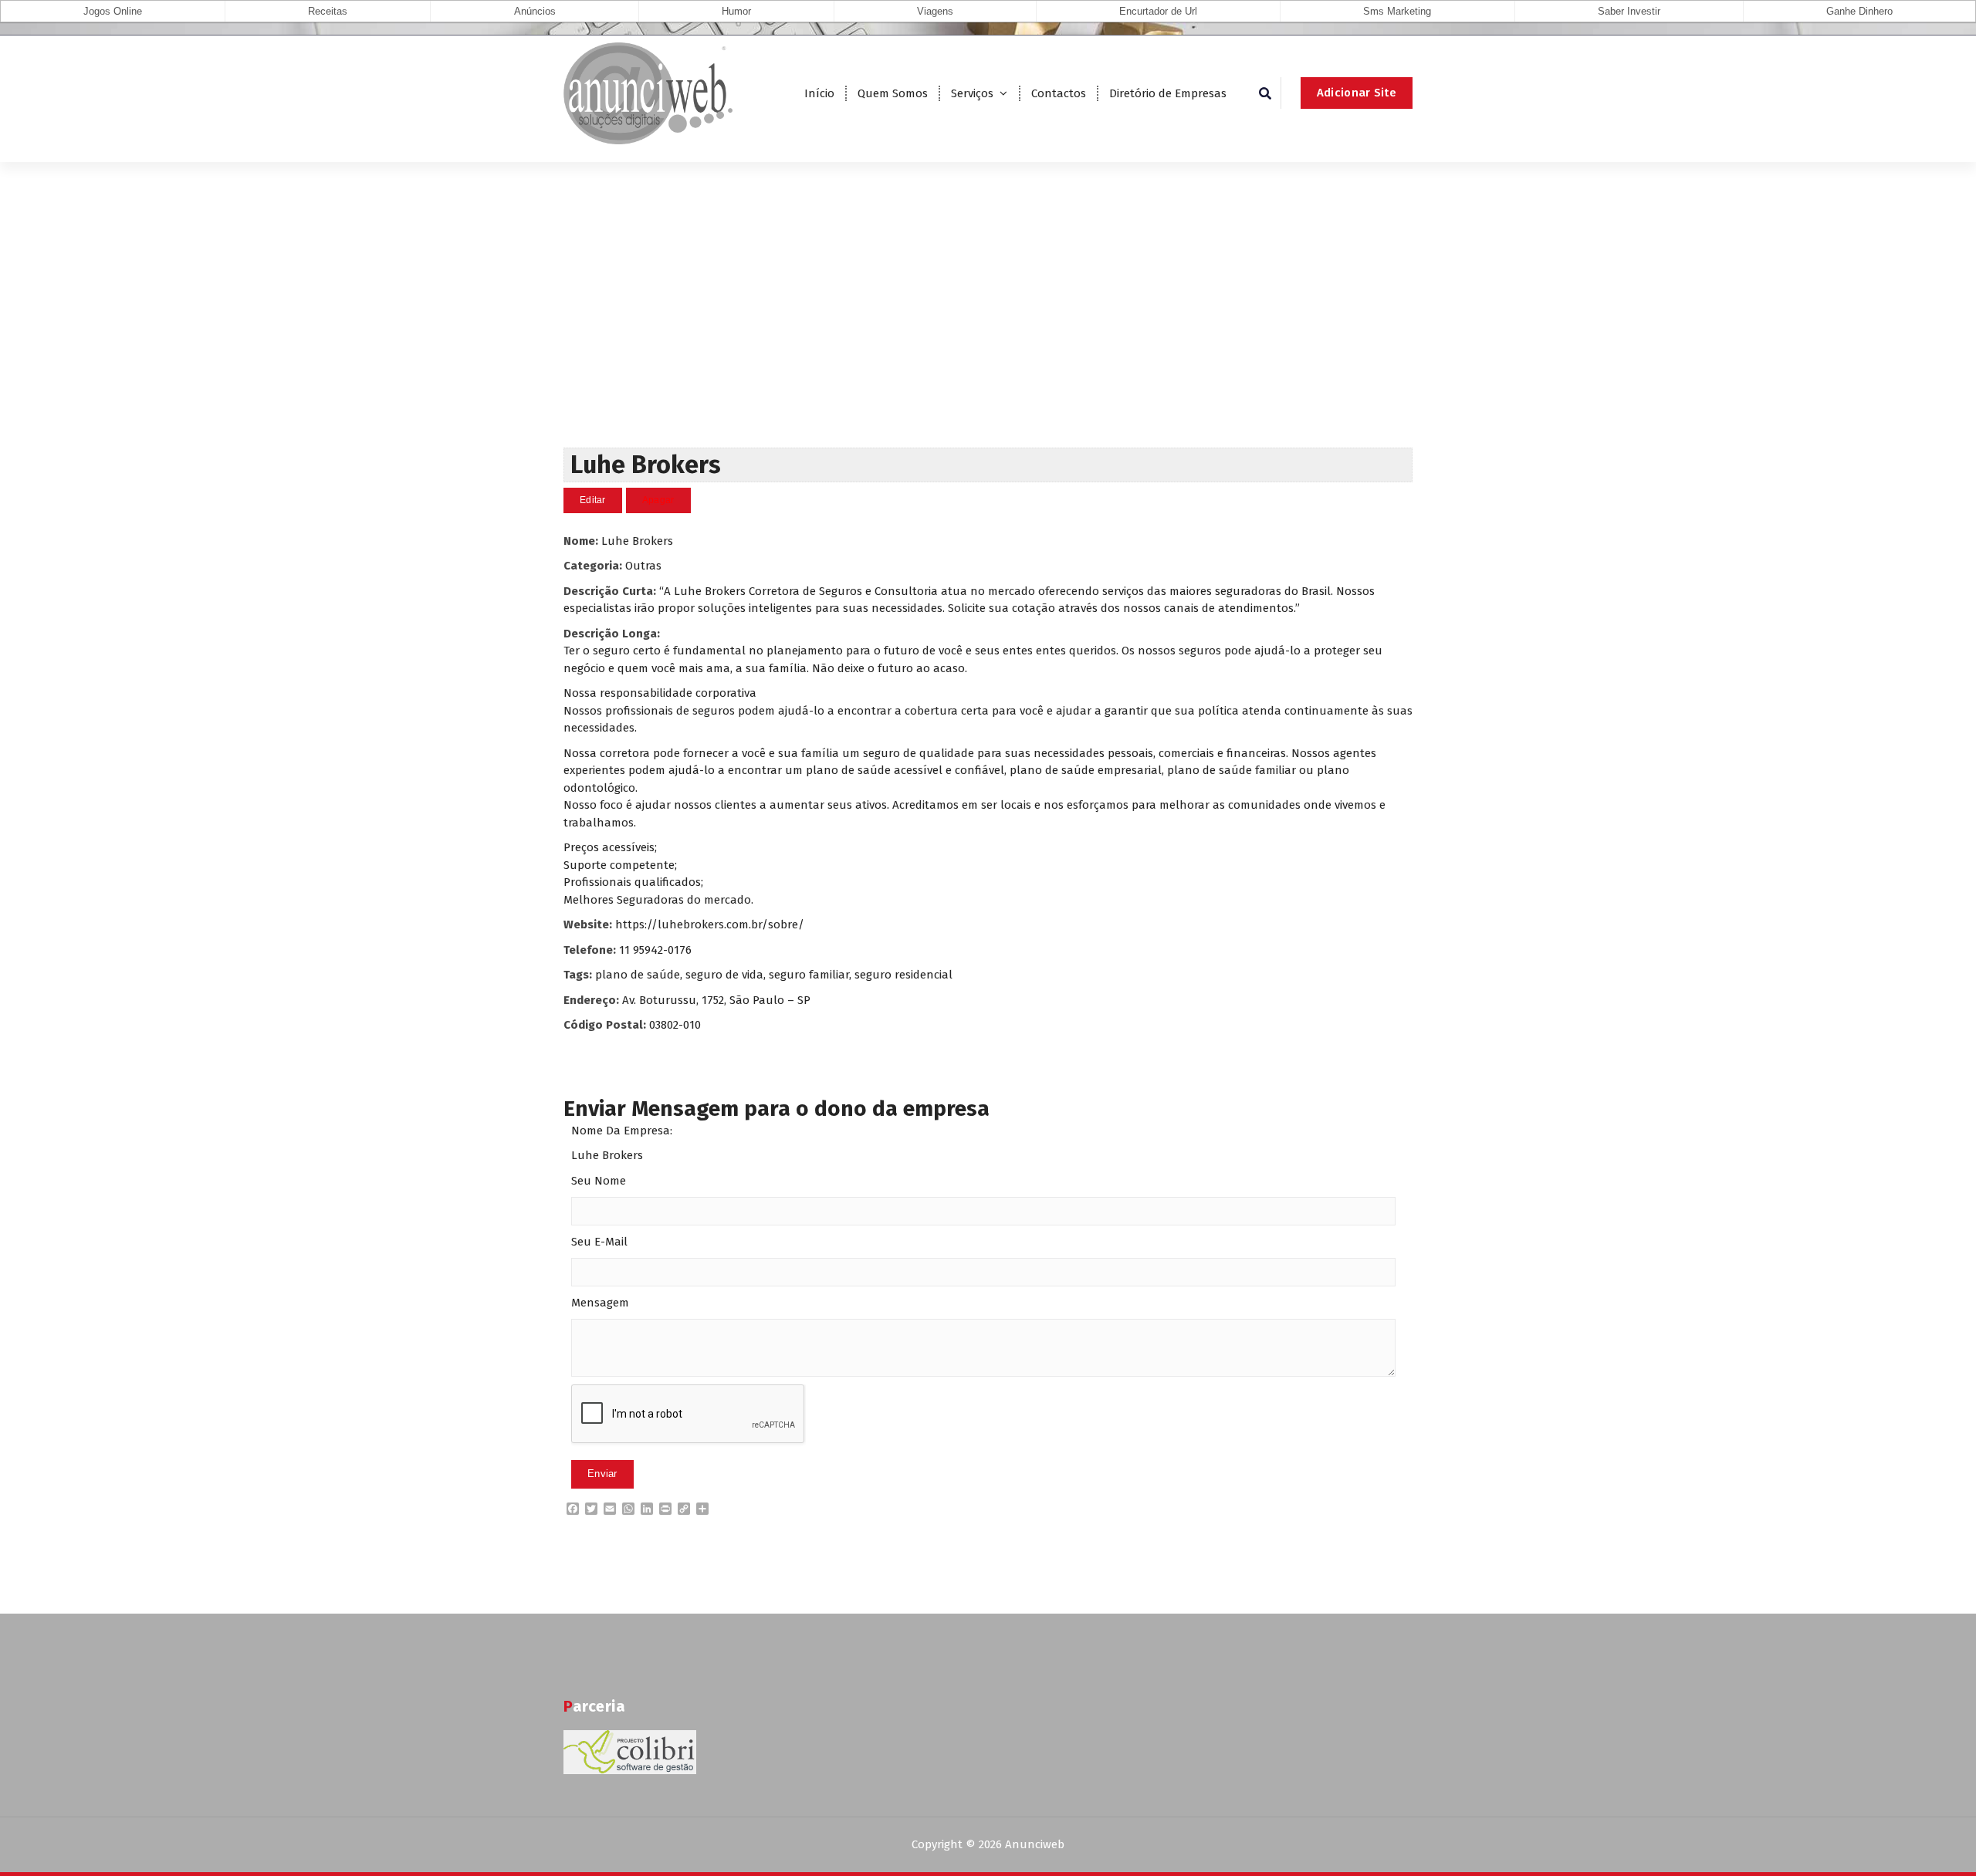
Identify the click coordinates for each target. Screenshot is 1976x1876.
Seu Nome (599, 1181)
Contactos (1059, 93)
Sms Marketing (1397, 11)
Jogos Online (113, 11)
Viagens (935, 11)
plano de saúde (638, 975)
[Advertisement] (988, 332)
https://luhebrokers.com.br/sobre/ (710, 924)
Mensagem (600, 1303)
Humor (736, 11)
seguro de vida (724, 975)
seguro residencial (903, 975)
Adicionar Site (1357, 93)
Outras (643, 566)
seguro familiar (809, 975)
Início (819, 93)
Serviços (972, 93)
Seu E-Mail (599, 1242)
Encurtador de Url (1158, 11)
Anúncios (535, 11)
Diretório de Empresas (1168, 93)
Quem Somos (893, 93)
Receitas (328, 11)
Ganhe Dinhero (1859, 11)
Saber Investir (1629, 11)
